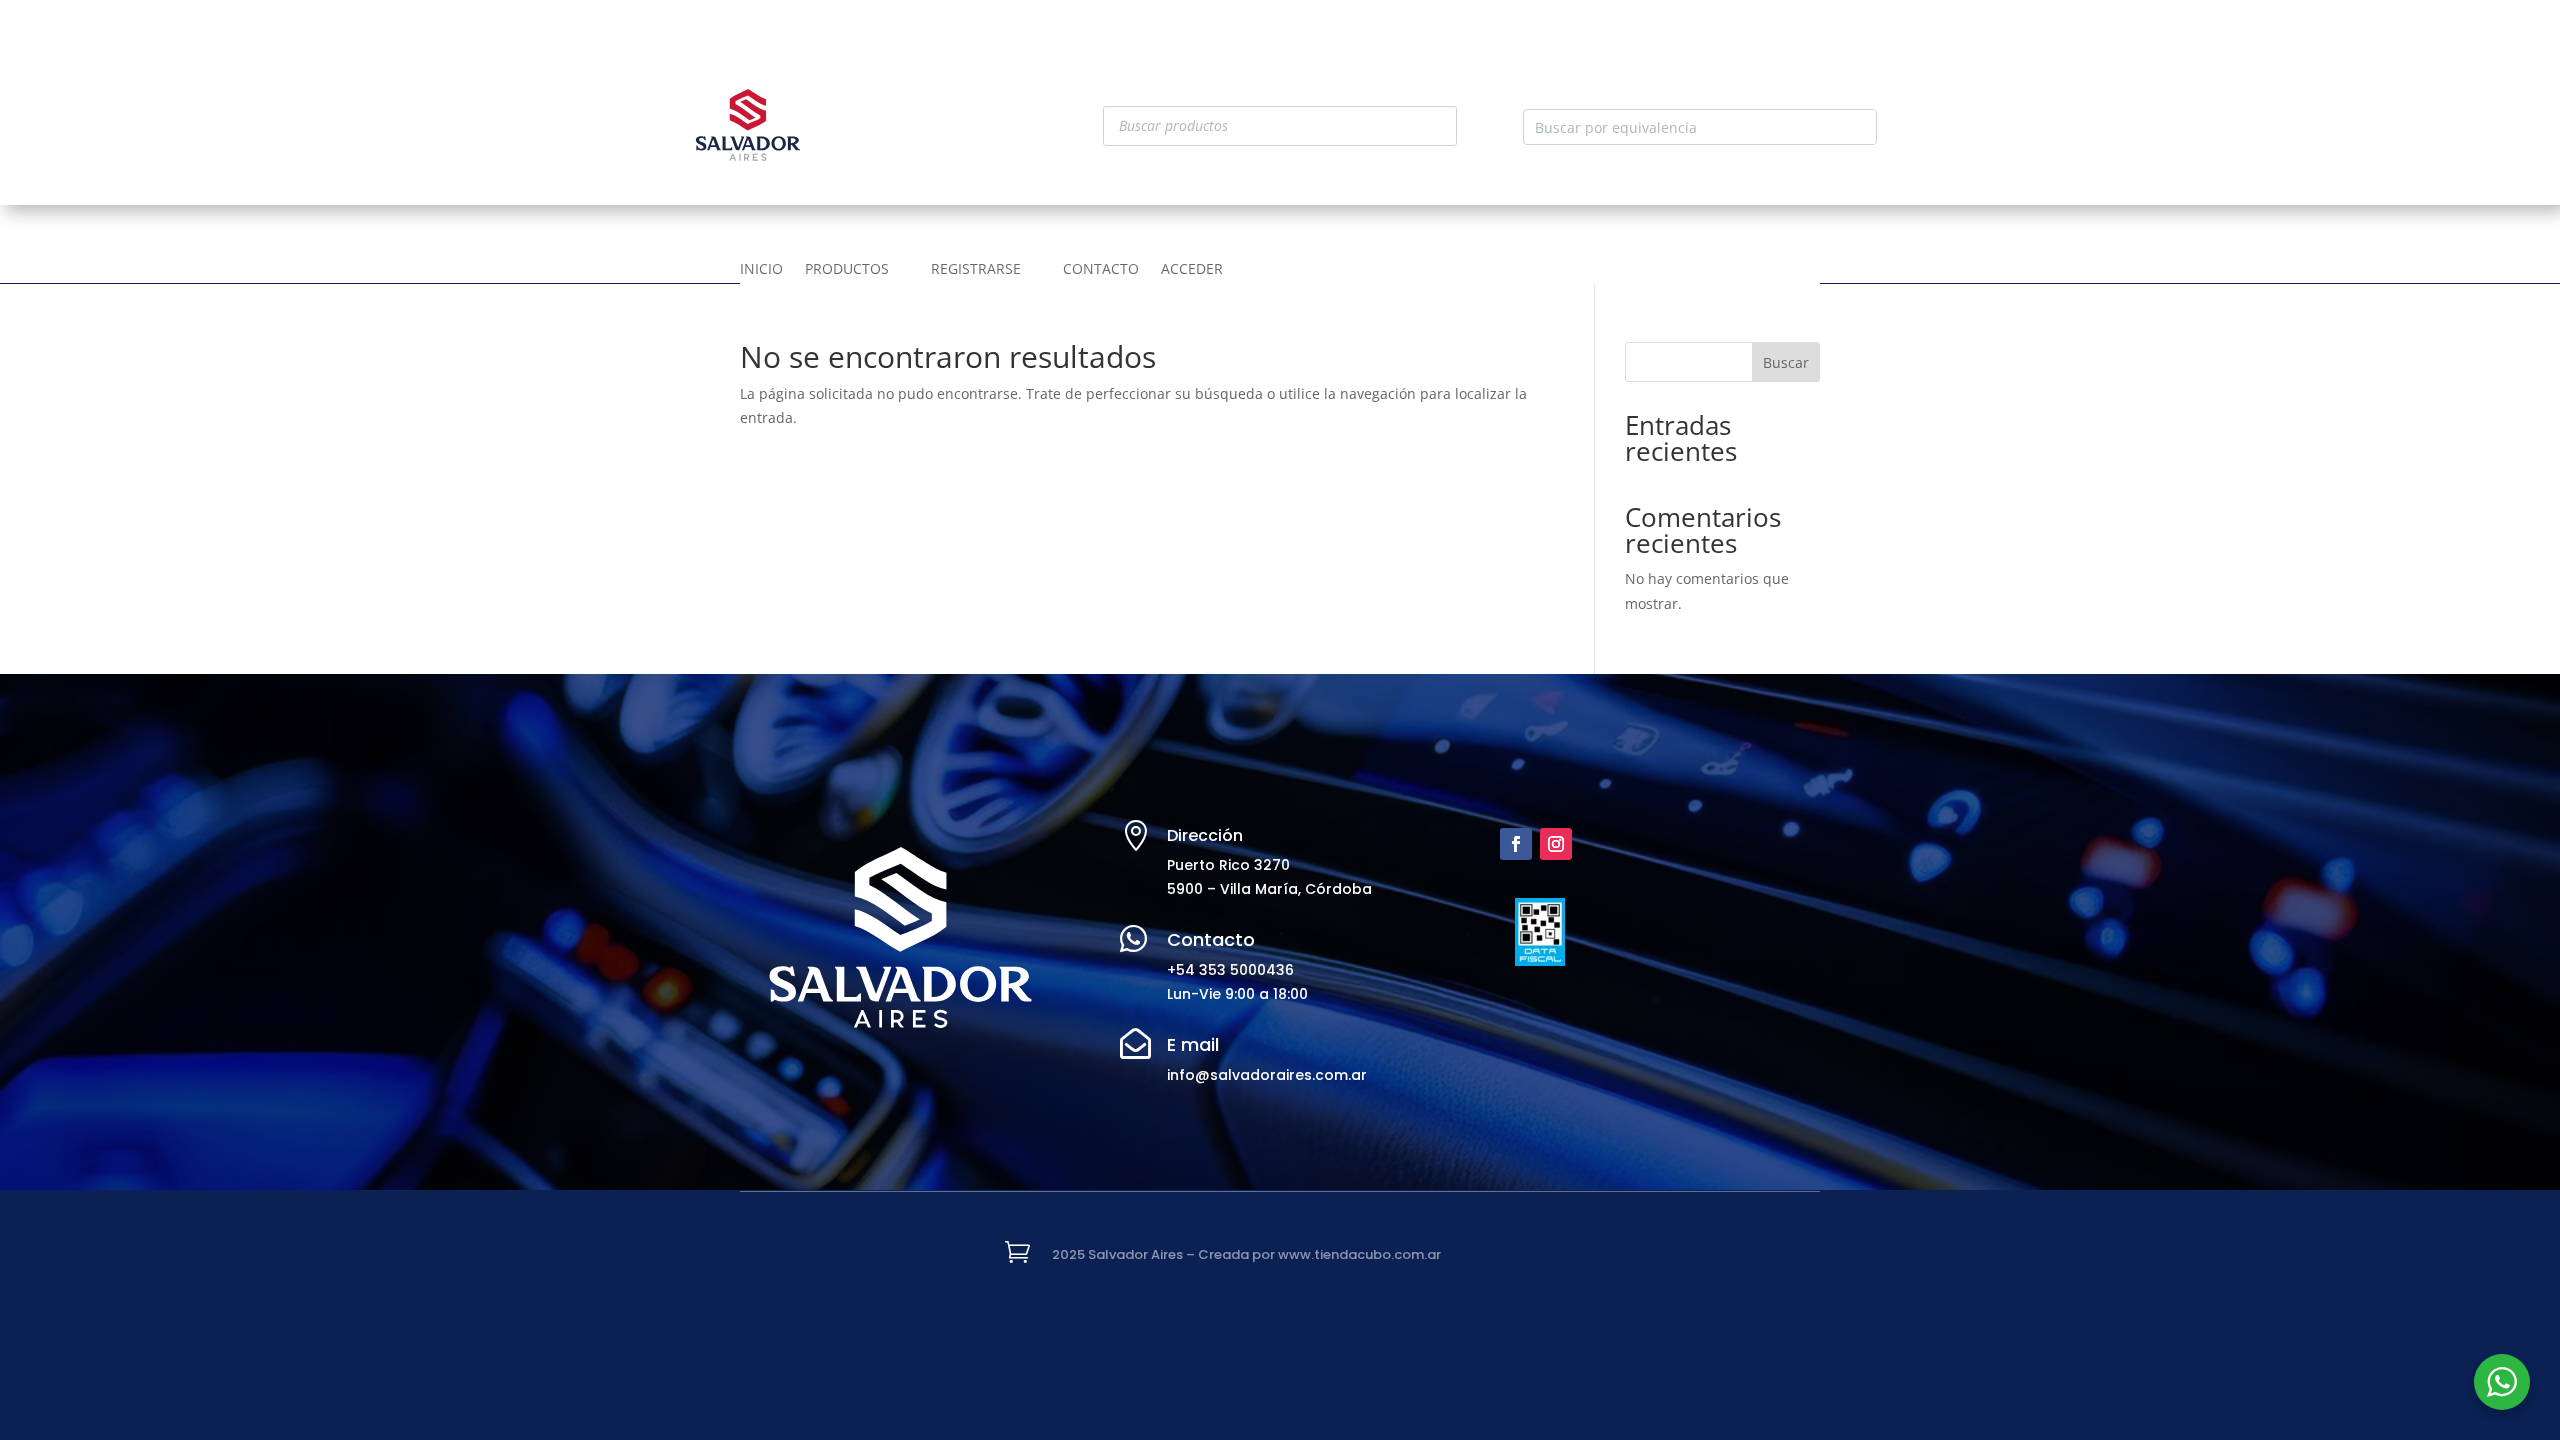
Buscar (1786, 362)
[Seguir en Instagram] (1556, 844)
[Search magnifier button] (1859, 127)
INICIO (761, 270)
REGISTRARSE (976, 270)
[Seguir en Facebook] (1516, 844)
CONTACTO (1101, 270)
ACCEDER (1192, 270)
